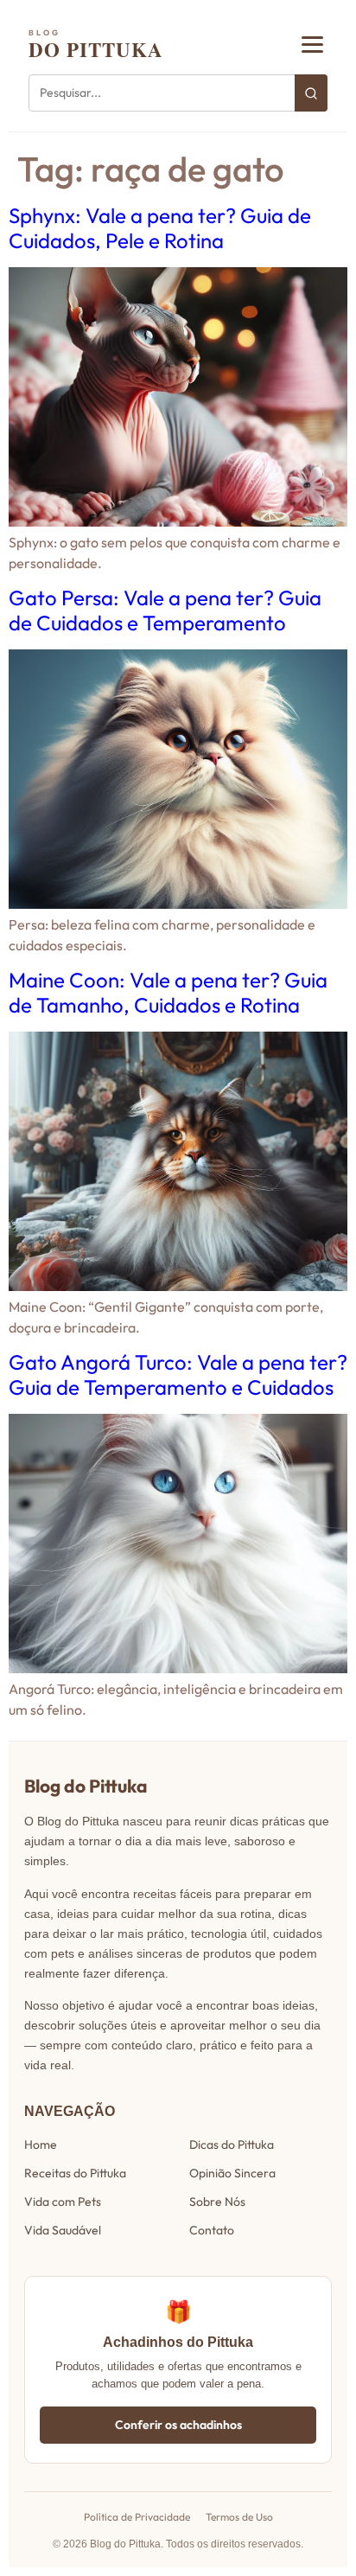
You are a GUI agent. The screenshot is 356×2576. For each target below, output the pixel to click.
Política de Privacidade (137, 2517)
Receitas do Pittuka (75, 2173)
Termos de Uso (239, 2517)
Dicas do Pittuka (232, 2145)
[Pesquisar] (311, 93)
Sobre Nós (217, 2202)
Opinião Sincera (232, 2173)
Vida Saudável (63, 2230)
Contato (212, 2230)
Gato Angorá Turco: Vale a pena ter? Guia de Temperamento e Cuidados (178, 1374)
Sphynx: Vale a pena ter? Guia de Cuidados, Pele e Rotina (160, 228)
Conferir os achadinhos (178, 2425)
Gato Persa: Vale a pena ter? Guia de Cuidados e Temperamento (165, 610)
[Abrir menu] (312, 45)
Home (41, 2145)
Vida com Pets (63, 2202)
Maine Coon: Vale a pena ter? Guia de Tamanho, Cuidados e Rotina (168, 992)
